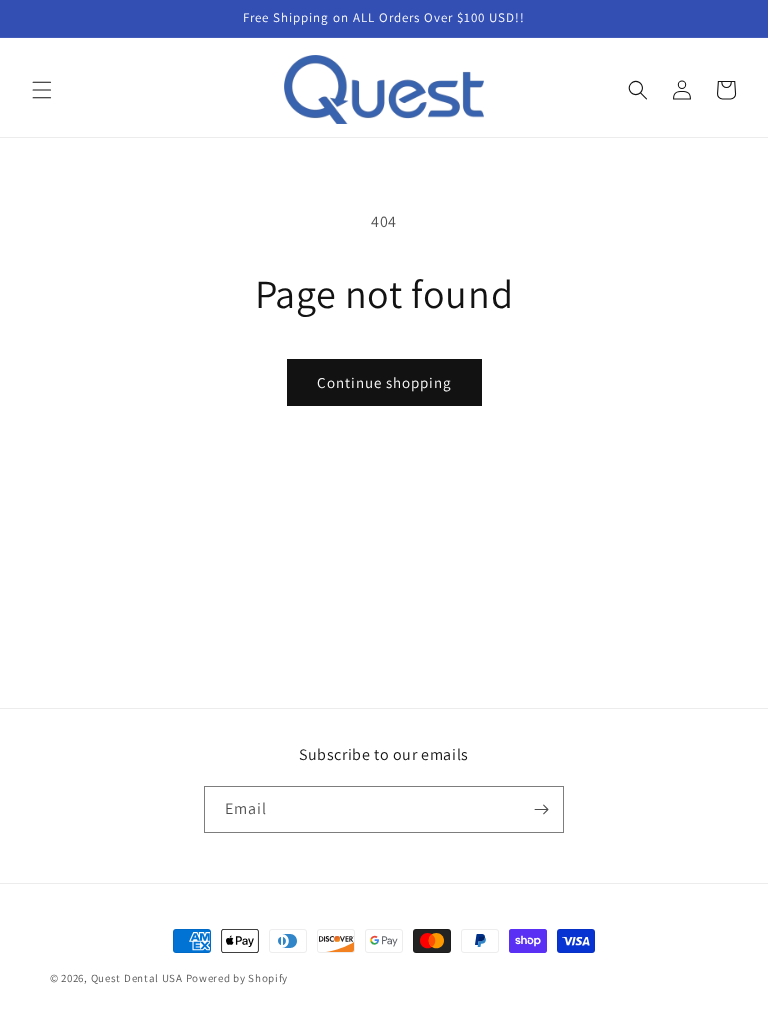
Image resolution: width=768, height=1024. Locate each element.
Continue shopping (384, 382)
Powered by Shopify (237, 978)
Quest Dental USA (137, 978)
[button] (42, 90)
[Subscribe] (541, 809)
